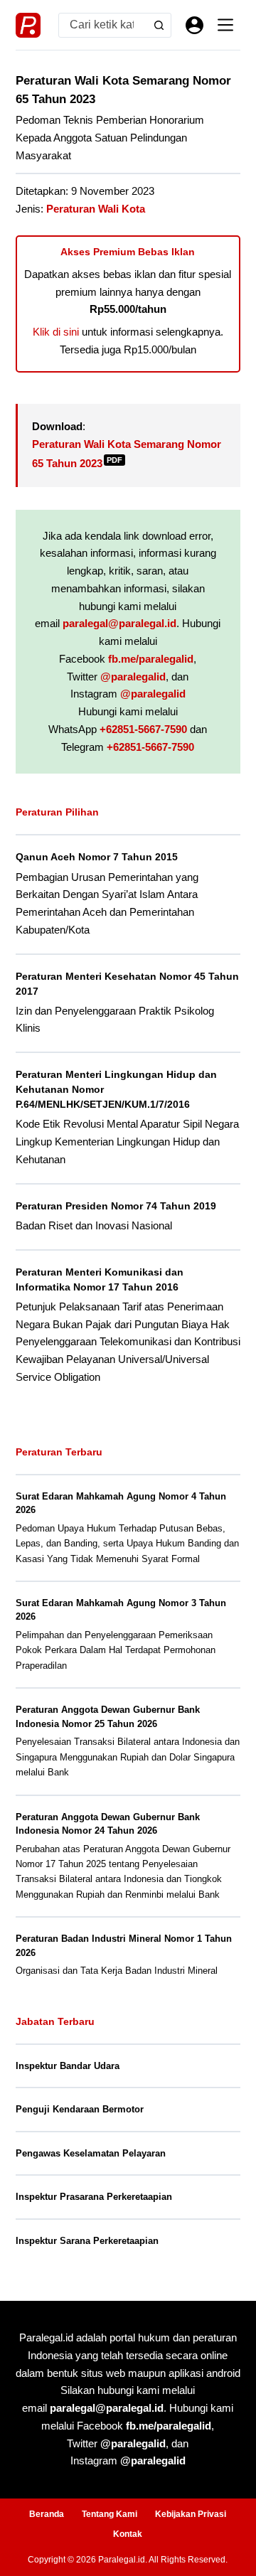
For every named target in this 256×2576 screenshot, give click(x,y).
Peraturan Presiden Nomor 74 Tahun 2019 (116, 1206)
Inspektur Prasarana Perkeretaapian (94, 2197)
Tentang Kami (110, 2514)
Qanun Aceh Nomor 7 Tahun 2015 (97, 857)
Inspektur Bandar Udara (68, 2066)
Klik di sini (56, 332)
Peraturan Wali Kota (96, 209)
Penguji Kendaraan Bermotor (80, 2109)
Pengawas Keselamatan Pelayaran (91, 2153)
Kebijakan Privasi (191, 2514)
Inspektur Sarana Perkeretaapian (87, 2241)
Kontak (128, 2534)
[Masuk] (194, 25)
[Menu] (225, 25)
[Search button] (159, 25)
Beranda (47, 2514)
